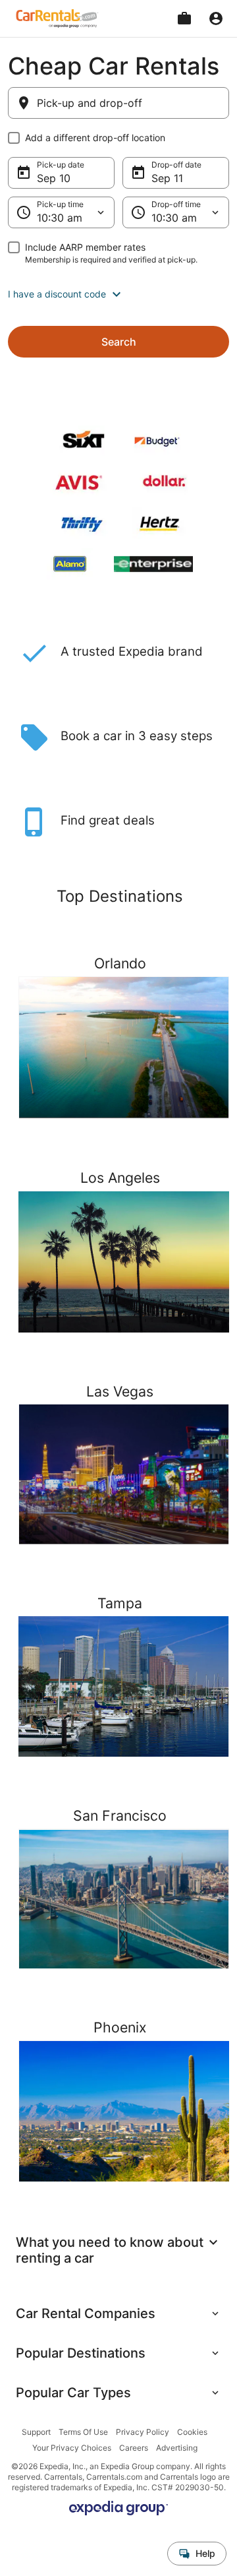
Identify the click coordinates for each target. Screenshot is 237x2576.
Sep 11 (167, 178)
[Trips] (184, 18)
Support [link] (36, 2432)
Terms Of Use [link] (83, 2432)
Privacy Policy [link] (143, 2432)
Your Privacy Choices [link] (72, 2448)
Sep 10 (54, 178)
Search (119, 342)
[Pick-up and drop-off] (118, 103)
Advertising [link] (177, 2448)
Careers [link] (134, 2448)
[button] (118, 294)
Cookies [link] (192, 2432)
